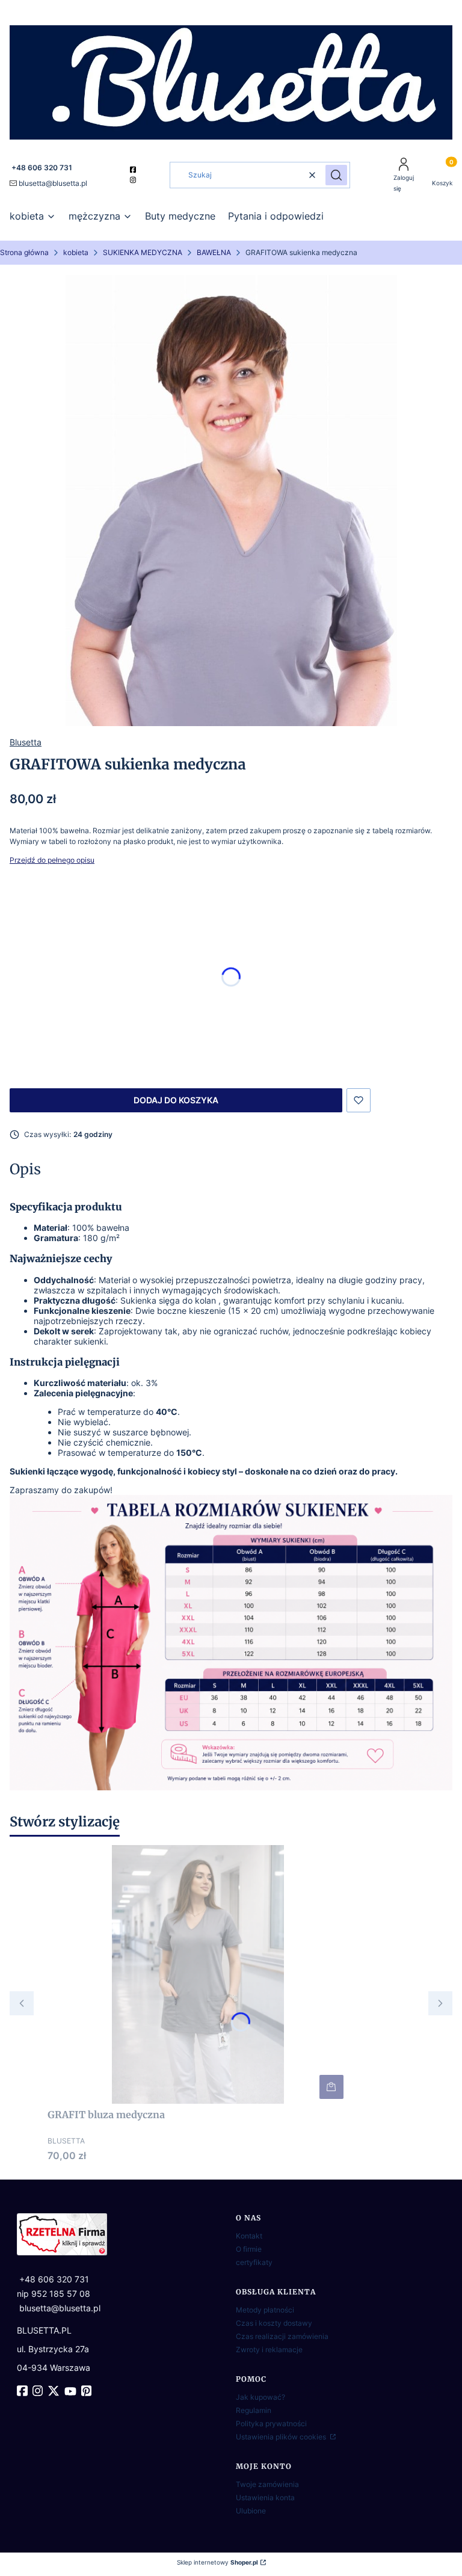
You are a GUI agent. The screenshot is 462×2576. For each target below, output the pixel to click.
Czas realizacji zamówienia (282, 2336)
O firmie (249, 2249)
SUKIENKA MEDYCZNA (143, 252)
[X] (55, 2391)
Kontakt (249, 2236)
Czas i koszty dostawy (274, 2323)
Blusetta (26, 742)
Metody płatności (265, 2310)
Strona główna (24, 252)
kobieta (76, 252)
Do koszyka (331, 2087)
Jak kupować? (260, 2397)
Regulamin (254, 2410)
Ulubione (251, 2511)
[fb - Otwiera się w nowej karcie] (23, 2391)
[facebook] (134, 170)
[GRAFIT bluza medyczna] (198, 1974)
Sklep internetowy (217, 2562)
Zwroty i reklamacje (269, 2350)
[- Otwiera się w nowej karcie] (122, 2234)
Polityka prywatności (271, 2423)
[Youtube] (72, 2391)
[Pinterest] (88, 2391)
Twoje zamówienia (267, 2484)
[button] (336, 175)
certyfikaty (254, 2262)
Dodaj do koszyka (176, 1100)
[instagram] (134, 180)
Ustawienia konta (265, 2497)
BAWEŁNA (214, 252)
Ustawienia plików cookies (282, 2437)
